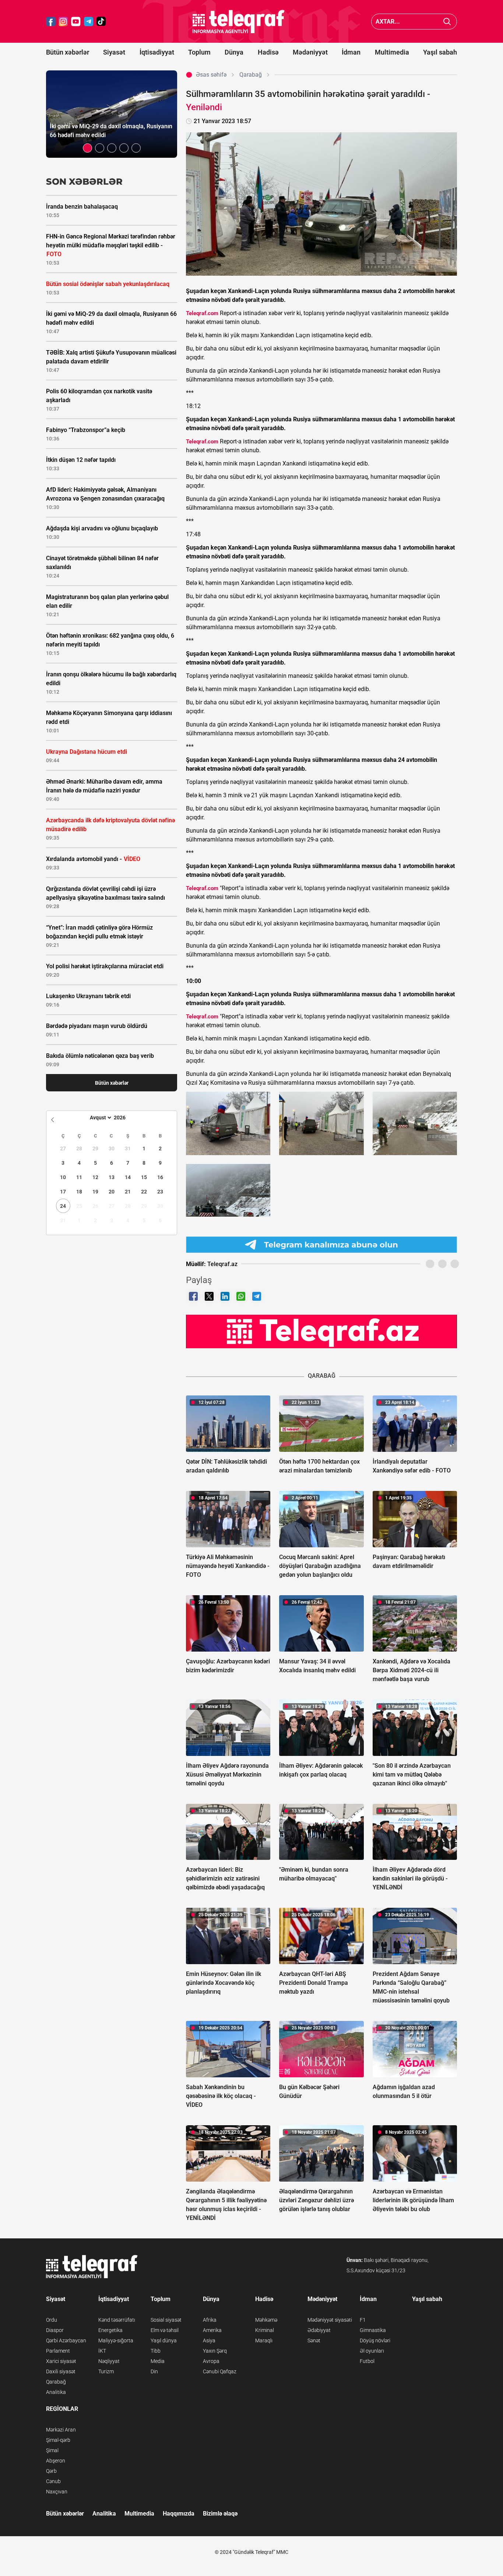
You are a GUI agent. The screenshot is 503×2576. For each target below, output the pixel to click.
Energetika (110, 2330)
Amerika (212, 2330)
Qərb (51, 2471)
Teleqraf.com (202, 313)
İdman (351, 52)
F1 (363, 2320)
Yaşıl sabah (440, 52)
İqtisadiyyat (157, 52)
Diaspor (55, 2330)
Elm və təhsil (165, 2330)
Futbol (367, 2361)
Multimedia (392, 52)
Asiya (209, 2340)
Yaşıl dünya (164, 2340)
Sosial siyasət (166, 2320)
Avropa (211, 2361)
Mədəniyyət (310, 52)
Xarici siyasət (61, 2361)
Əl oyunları (372, 2351)
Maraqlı (264, 2340)
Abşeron (56, 2461)
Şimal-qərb (58, 2440)
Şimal (52, 2450)
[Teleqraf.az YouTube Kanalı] (321, 1331)
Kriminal (265, 2330)
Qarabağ (56, 2382)
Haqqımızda (179, 2514)
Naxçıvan (57, 2492)
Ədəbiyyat (319, 2330)
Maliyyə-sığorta (116, 2340)
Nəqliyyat (109, 2361)
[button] (87, 148)
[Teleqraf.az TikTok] (101, 22)
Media (158, 2361)
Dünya (234, 52)
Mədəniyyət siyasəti (330, 2320)
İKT (102, 2351)
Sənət (314, 2340)
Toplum (199, 52)
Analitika (56, 2392)
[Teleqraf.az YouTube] (76, 22)
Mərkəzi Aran (61, 2430)
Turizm (106, 2371)
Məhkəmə (266, 2320)
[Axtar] (447, 22)
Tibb (156, 2351)
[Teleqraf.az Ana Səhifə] (239, 22)
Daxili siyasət (61, 2371)
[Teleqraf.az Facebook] (51, 22)
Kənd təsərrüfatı (117, 2320)
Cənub (53, 2481)
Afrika (210, 2320)
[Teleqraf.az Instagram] (63, 22)
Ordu (52, 2320)
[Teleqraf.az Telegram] (89, 22)
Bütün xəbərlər (68, 52)
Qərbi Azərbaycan (66, 2340)
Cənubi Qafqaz (220, 2371)
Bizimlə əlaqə (220, 2514)
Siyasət (114, 52)
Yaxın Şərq (215, 2351)
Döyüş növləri (375, 2340)
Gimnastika (373, 2330)
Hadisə (268, 52)
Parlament (58, 2351)
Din (154, 2371)
